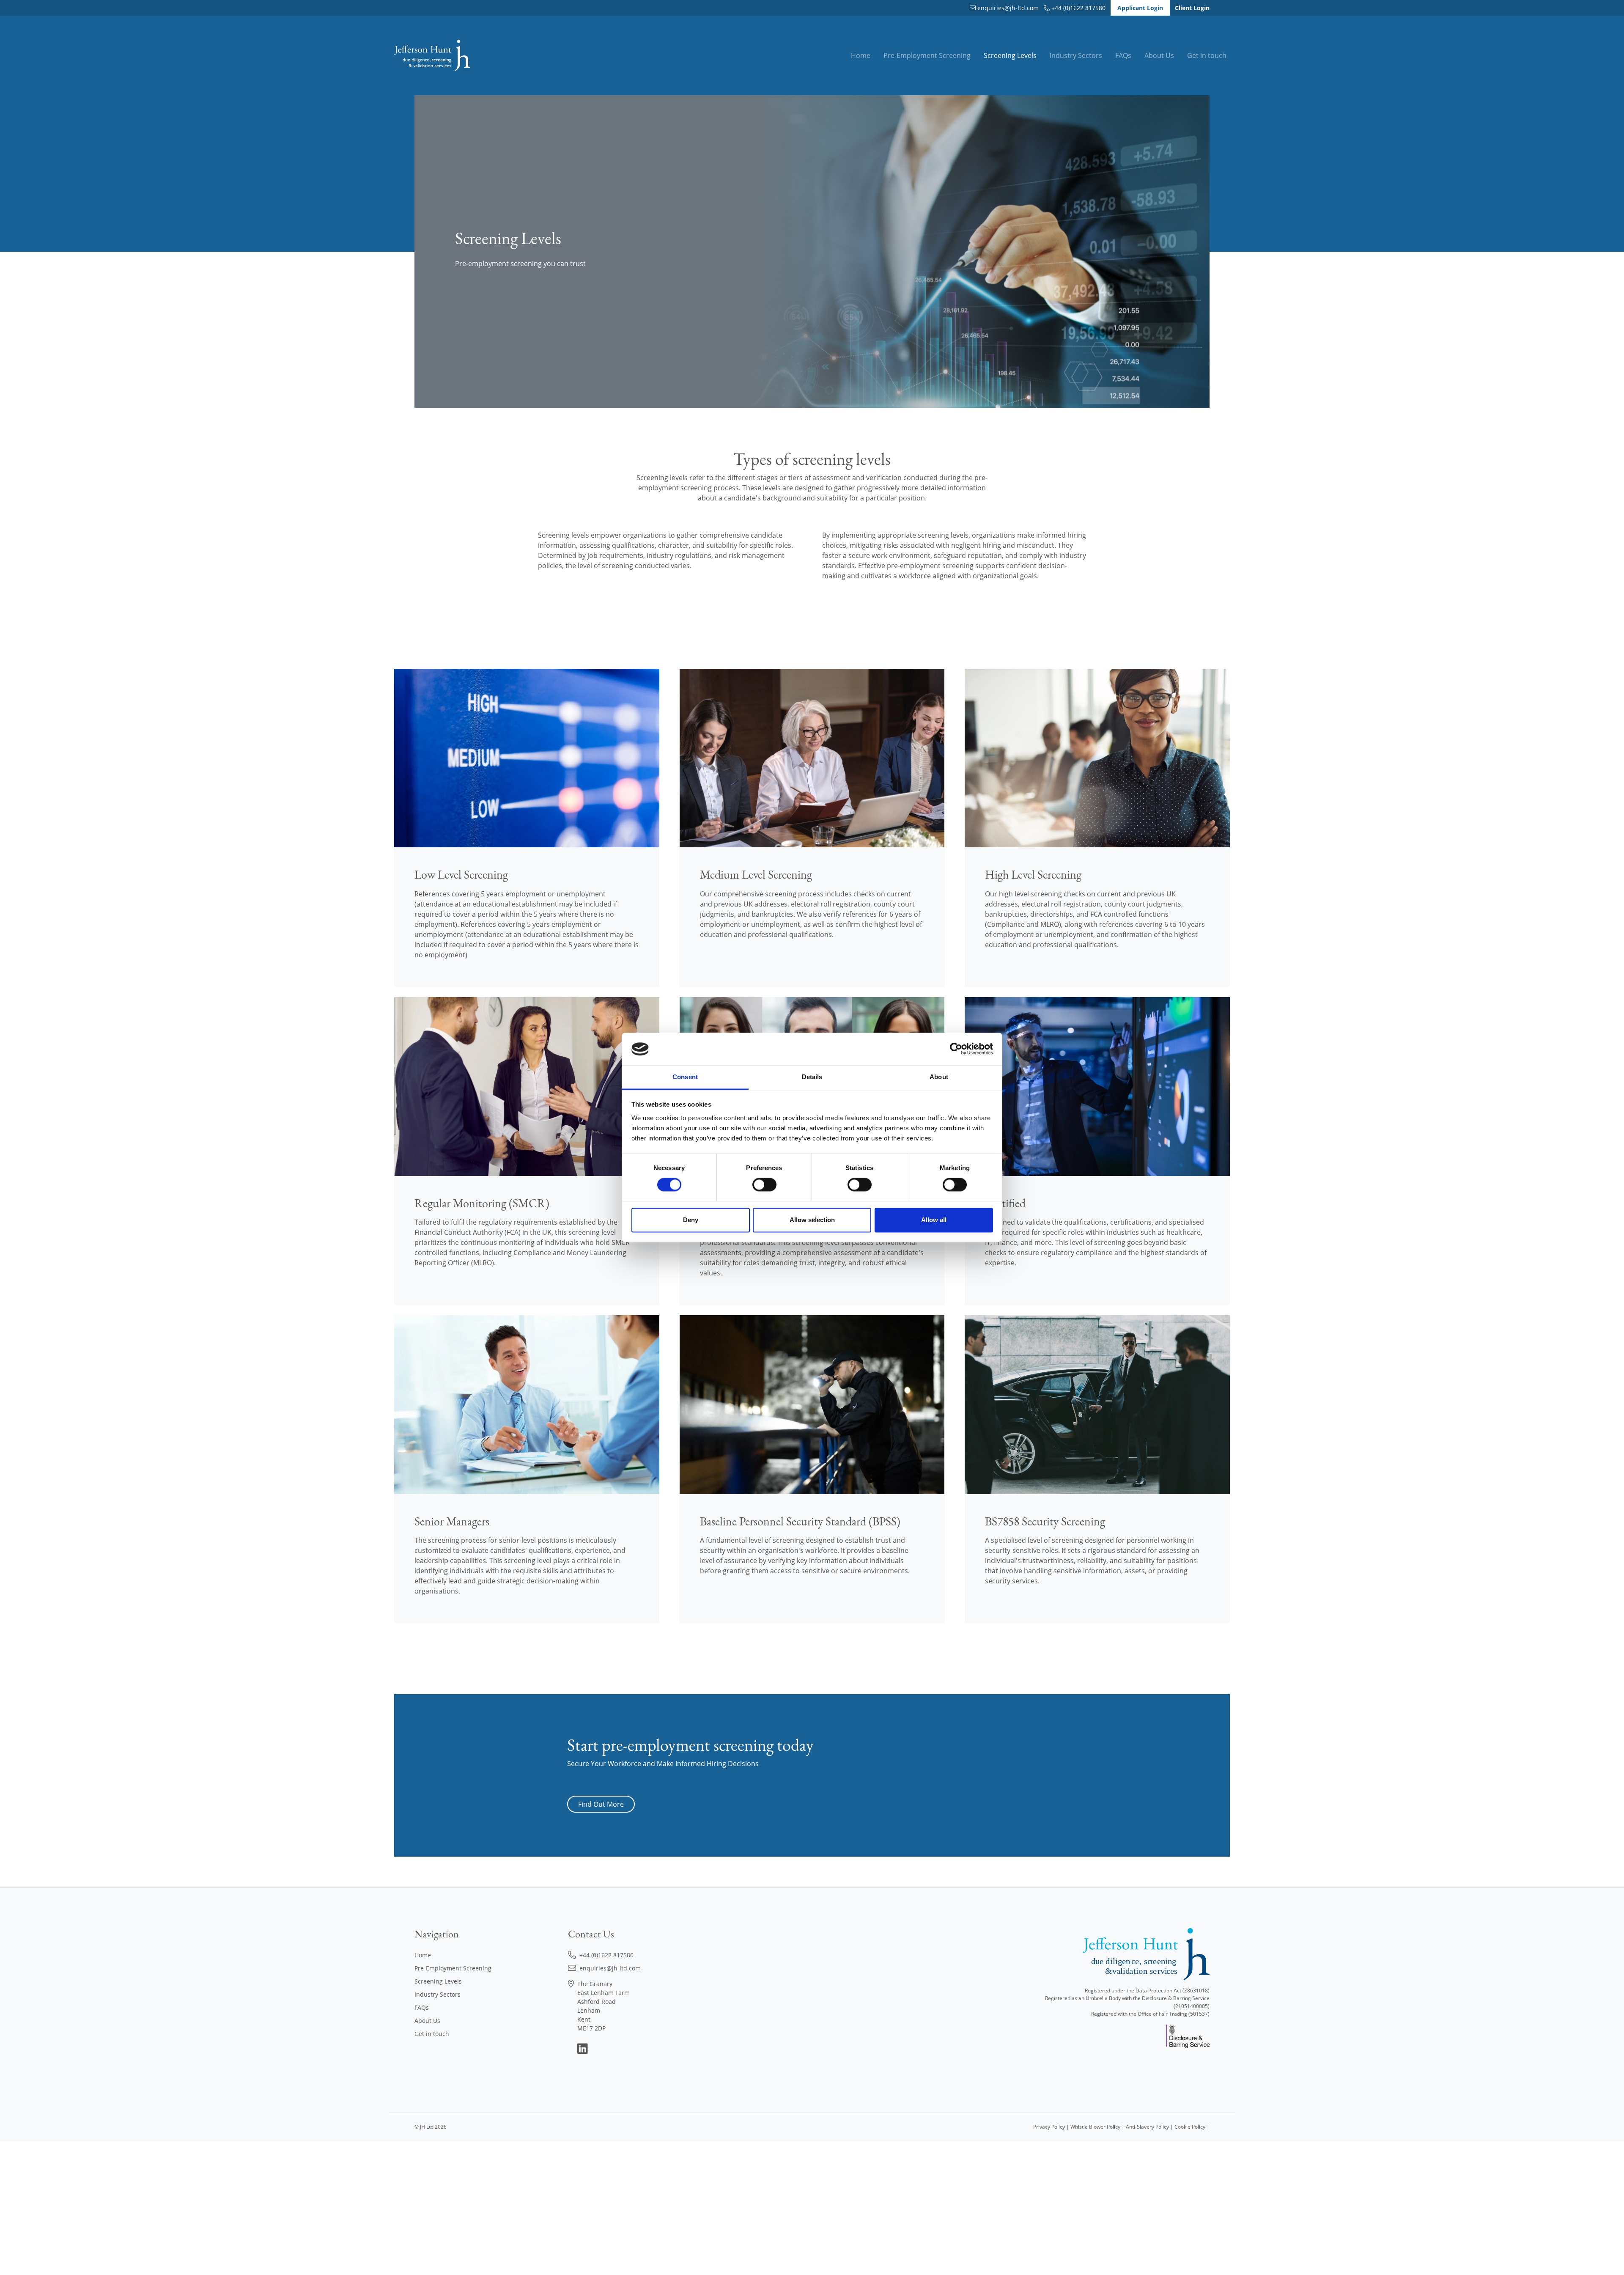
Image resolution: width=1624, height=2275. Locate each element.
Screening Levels (1010, 55)
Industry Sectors (1076, 55)
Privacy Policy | (1052, 2127)
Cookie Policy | (1192, 2127)
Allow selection (812, 1220)
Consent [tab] (685, 1077)
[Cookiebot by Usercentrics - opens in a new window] (956, 1049)
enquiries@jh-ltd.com (1008, 8)
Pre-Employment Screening (927, 55)
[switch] (764, 1185)
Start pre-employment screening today (690, 1745)
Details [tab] (812, 1077)
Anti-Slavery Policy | (1150, 2127)
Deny (691, 1220)
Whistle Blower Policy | (1098, 2127)
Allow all (934, 1220)
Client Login (1192, 8)
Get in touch (1207, 55)
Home (861, 55)
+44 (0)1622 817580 (1078, 8)
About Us (1159, 55)
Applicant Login (1140, 8)
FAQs (1123, 55)
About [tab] (939, 1077)
